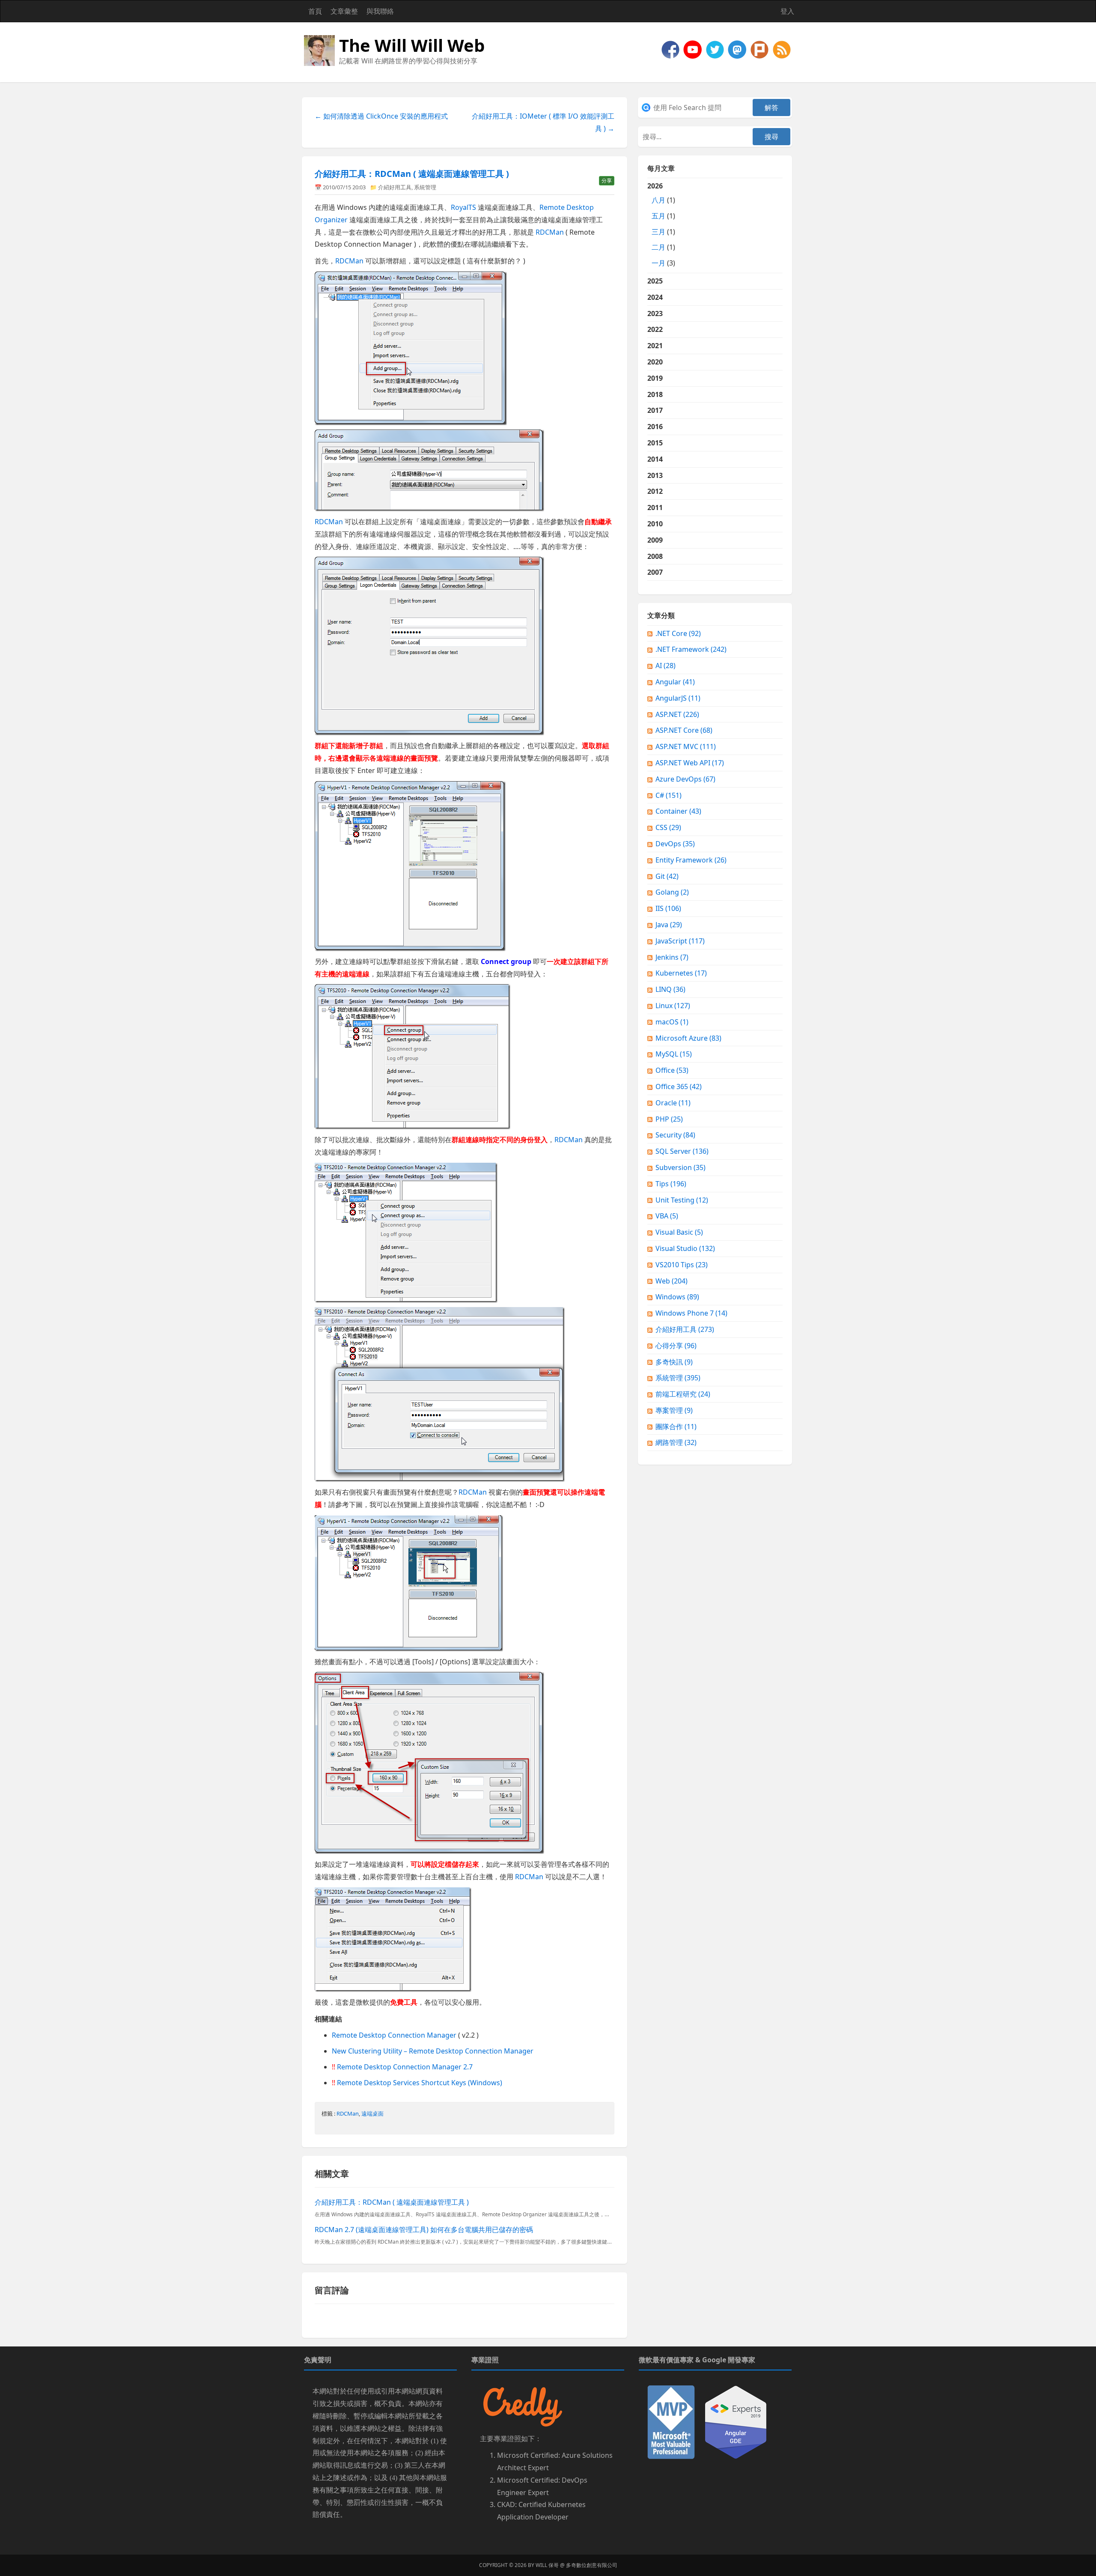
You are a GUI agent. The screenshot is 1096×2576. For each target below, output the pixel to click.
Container (678, 811)
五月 (658, 216)
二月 (658, 247)
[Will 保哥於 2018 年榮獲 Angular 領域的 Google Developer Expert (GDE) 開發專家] (736, 2422)
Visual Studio (685, 1248)
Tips (671, 1184)
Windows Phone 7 (691, 1313)
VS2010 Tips (682, 1265)
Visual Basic (679, 1232)
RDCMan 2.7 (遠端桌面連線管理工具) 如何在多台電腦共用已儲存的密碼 (424, 2230)
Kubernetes (681, 973)
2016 (655, 427)
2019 (655, 378)
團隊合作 (676, 1427)
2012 (655, 491)
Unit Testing (682, 1200)
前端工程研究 (683, 1394)
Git (667, 876)
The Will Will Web (412, 45)
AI (666, 666)
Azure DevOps (685, 779)
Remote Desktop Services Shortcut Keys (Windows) (420, 2083)
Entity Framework (691, 860)
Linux (673, 1006)
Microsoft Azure (688, 1038)
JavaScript (680, 941)
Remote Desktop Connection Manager (394, 2035)
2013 (655, 475)
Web (672, 1281)
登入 (787, 11)
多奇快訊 (674, 1362)
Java (669, 925)
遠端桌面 (372, 2113)
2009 (655, 540)
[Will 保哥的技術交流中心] (671, 49)
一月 (658, 263)
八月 (658, 200)
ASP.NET (677, 714)
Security (675, 1135)
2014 (655, 459)
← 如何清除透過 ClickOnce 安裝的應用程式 (381, 116)
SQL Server (682, 1151)
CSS (668, 827)
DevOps (675, 844)
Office (672, 1070)
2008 (655, 556)
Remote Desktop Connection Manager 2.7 (405, 2067)
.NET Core (678, 633)
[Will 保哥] (694, 49)
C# (669, 795)
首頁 (315, 11)
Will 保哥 (547, 2565)
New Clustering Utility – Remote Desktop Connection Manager (433, 2051)
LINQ (670, 989)
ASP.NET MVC (686, 746)
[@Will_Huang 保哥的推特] (716, 49)
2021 (655, 346)
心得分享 (676, 1346)
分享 (607, 181)
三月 (658, 232)
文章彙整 (344, 11)
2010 (655, 524)
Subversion (681, 1167)
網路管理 (676, 1442)
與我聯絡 (380, 11)
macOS (672, 1022)
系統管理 (425, 187)
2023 (655, 313)
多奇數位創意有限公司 (592, 2565)
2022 (655, 329)
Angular (675, 682)
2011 (655, 507)
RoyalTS (463, 207)
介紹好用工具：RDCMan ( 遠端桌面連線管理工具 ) (412, 174)
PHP (669, 1119)
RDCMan (550, 232)
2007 (655, 572)
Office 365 (679, 1087)
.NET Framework (691, 649)
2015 (655, 443)
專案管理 (674, 1410)
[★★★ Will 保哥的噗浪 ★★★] (760, 49)
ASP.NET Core (684, 730)
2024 (655, 297)
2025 (655, 281)
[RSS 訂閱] (782, 49)
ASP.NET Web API (690, 763)
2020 (655, 362)
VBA (667, 1216)
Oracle (673, 1103)
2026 (661, 224)
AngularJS (678, 698)
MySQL (674, 1054)
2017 (655, 410)
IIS (668, 908)
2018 (655, 394)
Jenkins (672, 957)
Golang (672, 892)
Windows (677, 1297)
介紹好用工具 (395, 187)
